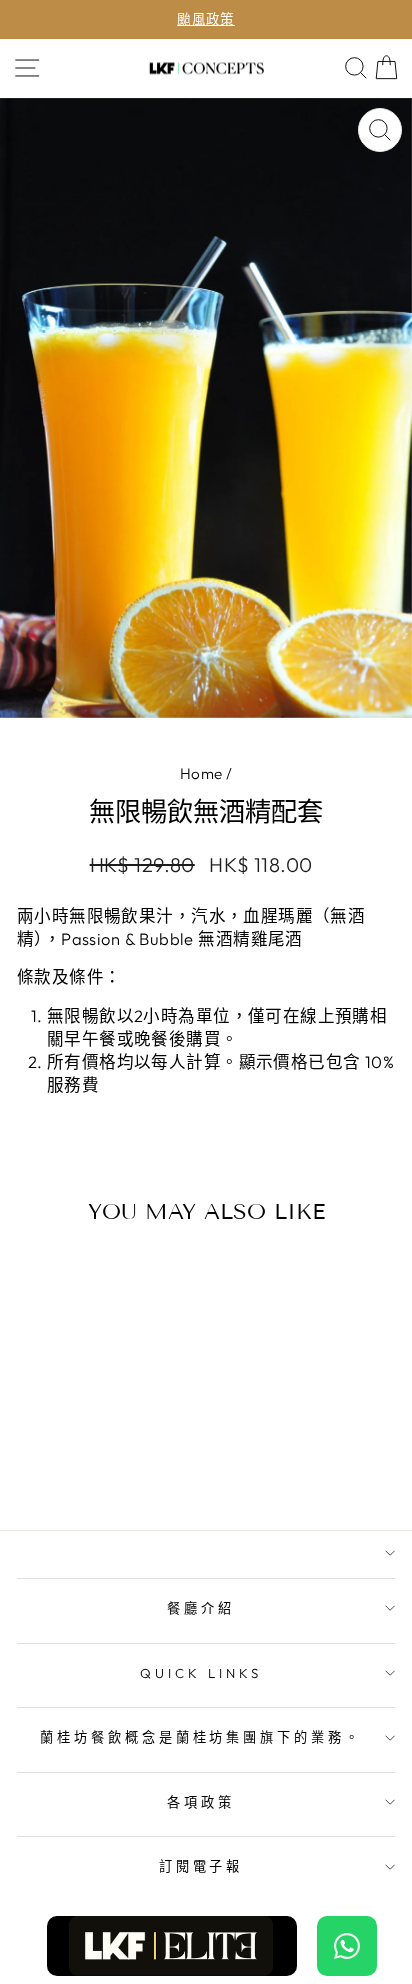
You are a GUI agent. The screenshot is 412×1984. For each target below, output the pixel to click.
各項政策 (201, 1802)
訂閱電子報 (201, 1866)
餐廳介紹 (201, 1608)
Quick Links (201, 1673)
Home (201, 773)
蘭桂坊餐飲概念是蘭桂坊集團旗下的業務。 (201, 1737)
